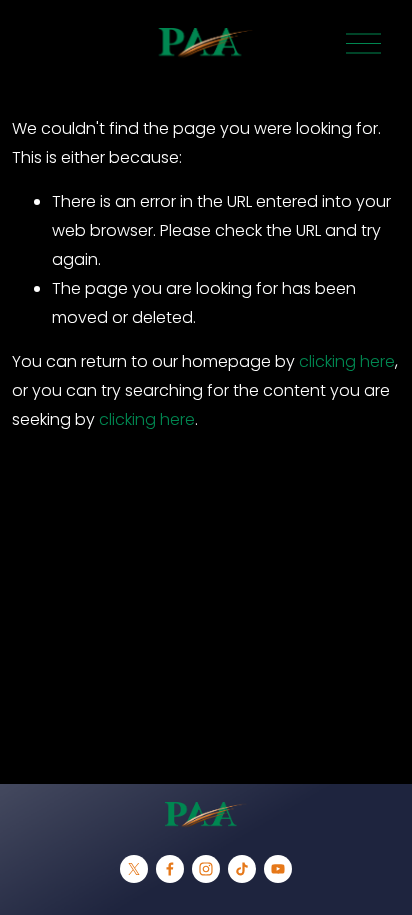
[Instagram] (206, 869)
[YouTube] (278, 869)
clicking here (347, 361)
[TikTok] (242, 869)
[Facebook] (170, 869)
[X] (134, 869)
